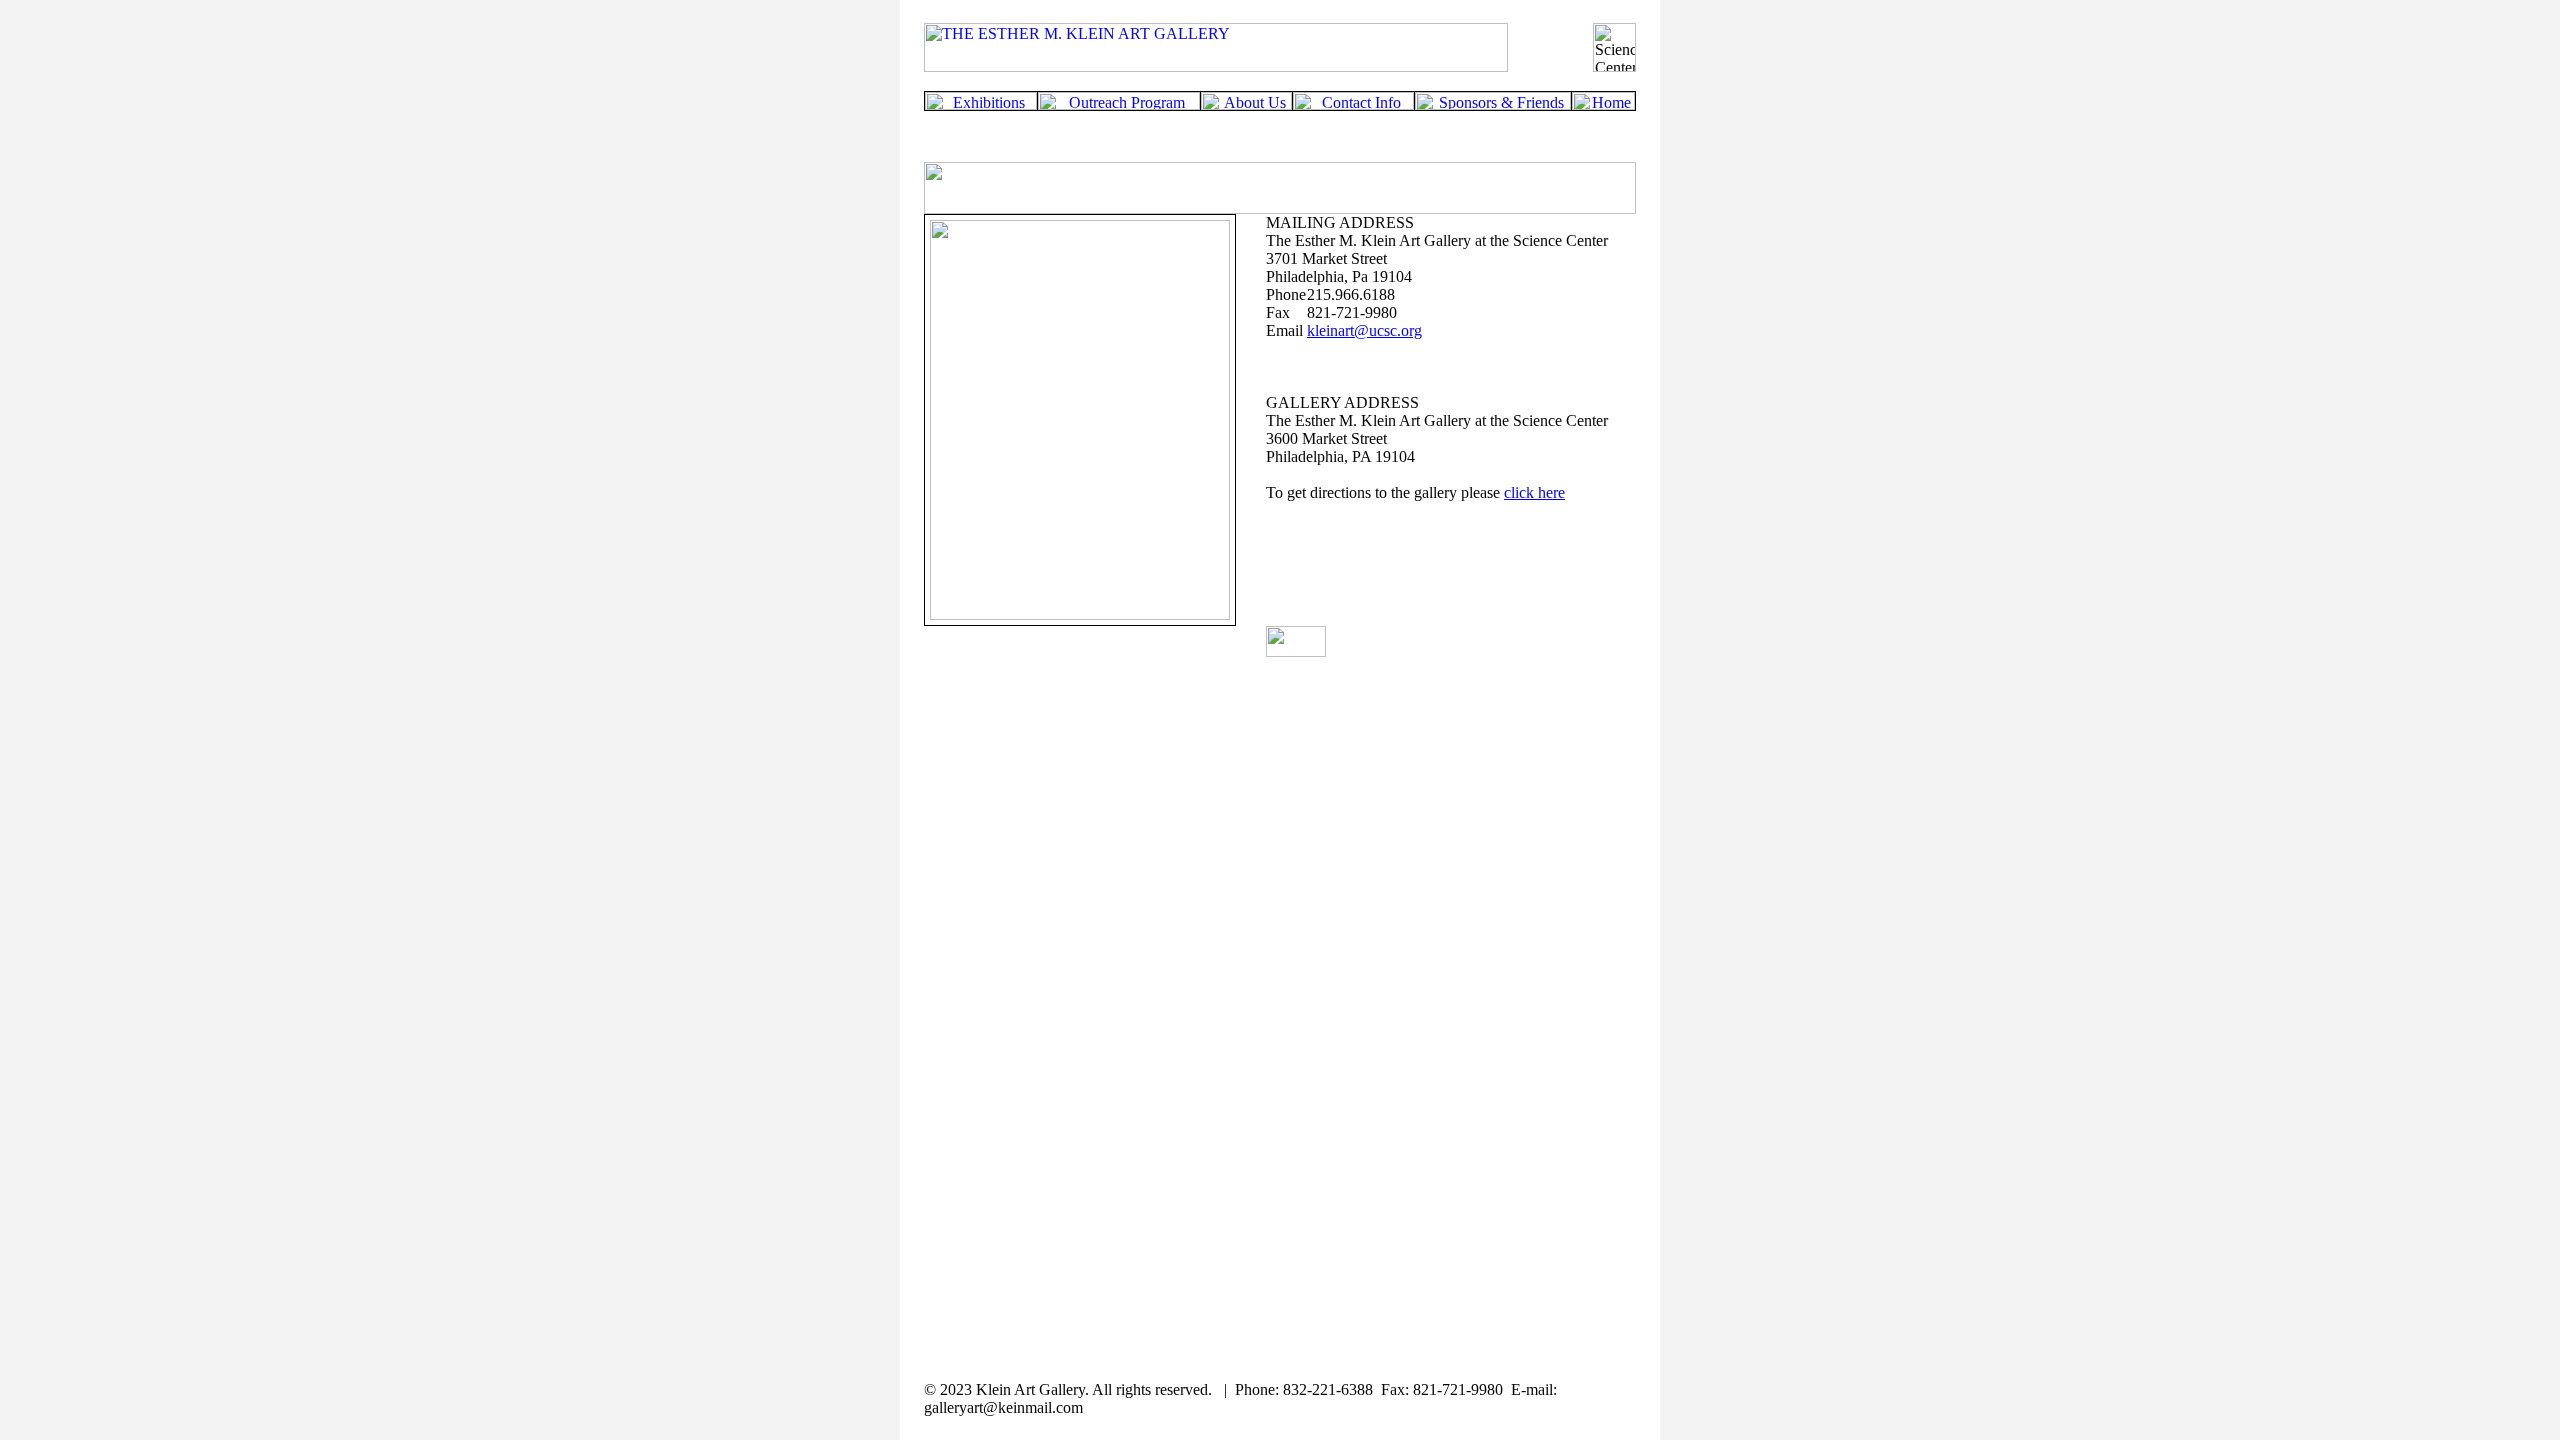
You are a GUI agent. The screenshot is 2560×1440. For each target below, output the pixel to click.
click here (1534, 492)
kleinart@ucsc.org (1364, 330)
